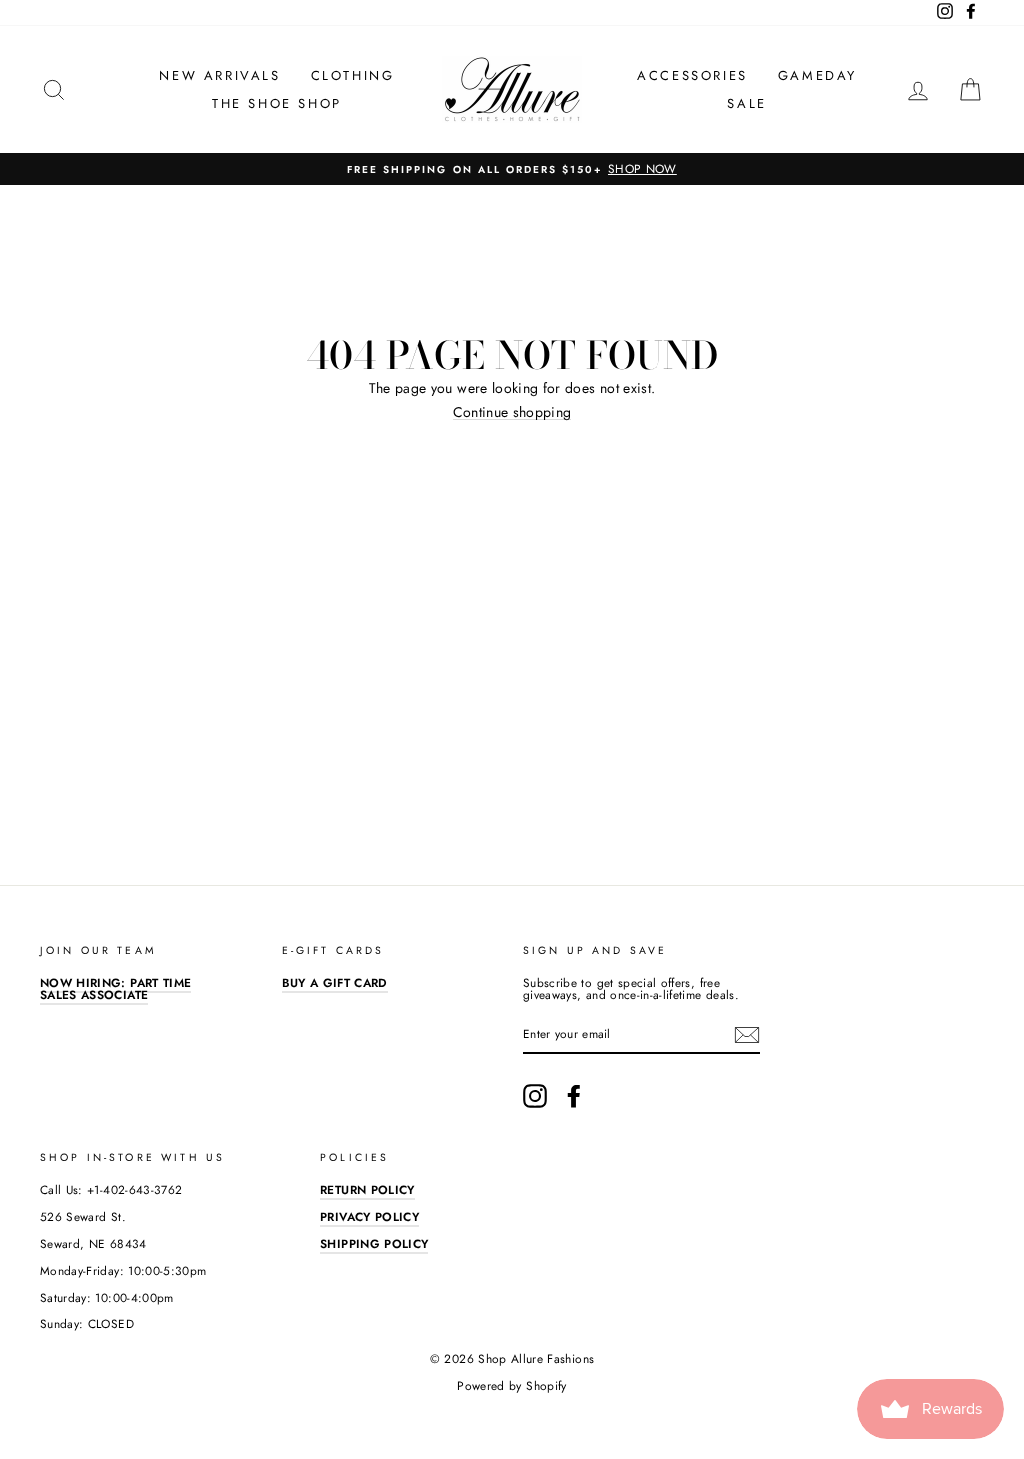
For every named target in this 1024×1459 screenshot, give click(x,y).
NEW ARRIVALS (219, 75)
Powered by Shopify (511, 1386)
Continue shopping (512, 412)
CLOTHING (353, 75)
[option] (512, 169)
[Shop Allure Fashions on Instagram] (535, 1096)
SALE (746, 103)
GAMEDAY (817, 75)
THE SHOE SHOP (277, 103)
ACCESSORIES (692, 75)
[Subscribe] (747, 1035)
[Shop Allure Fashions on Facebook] (574, 1096)
